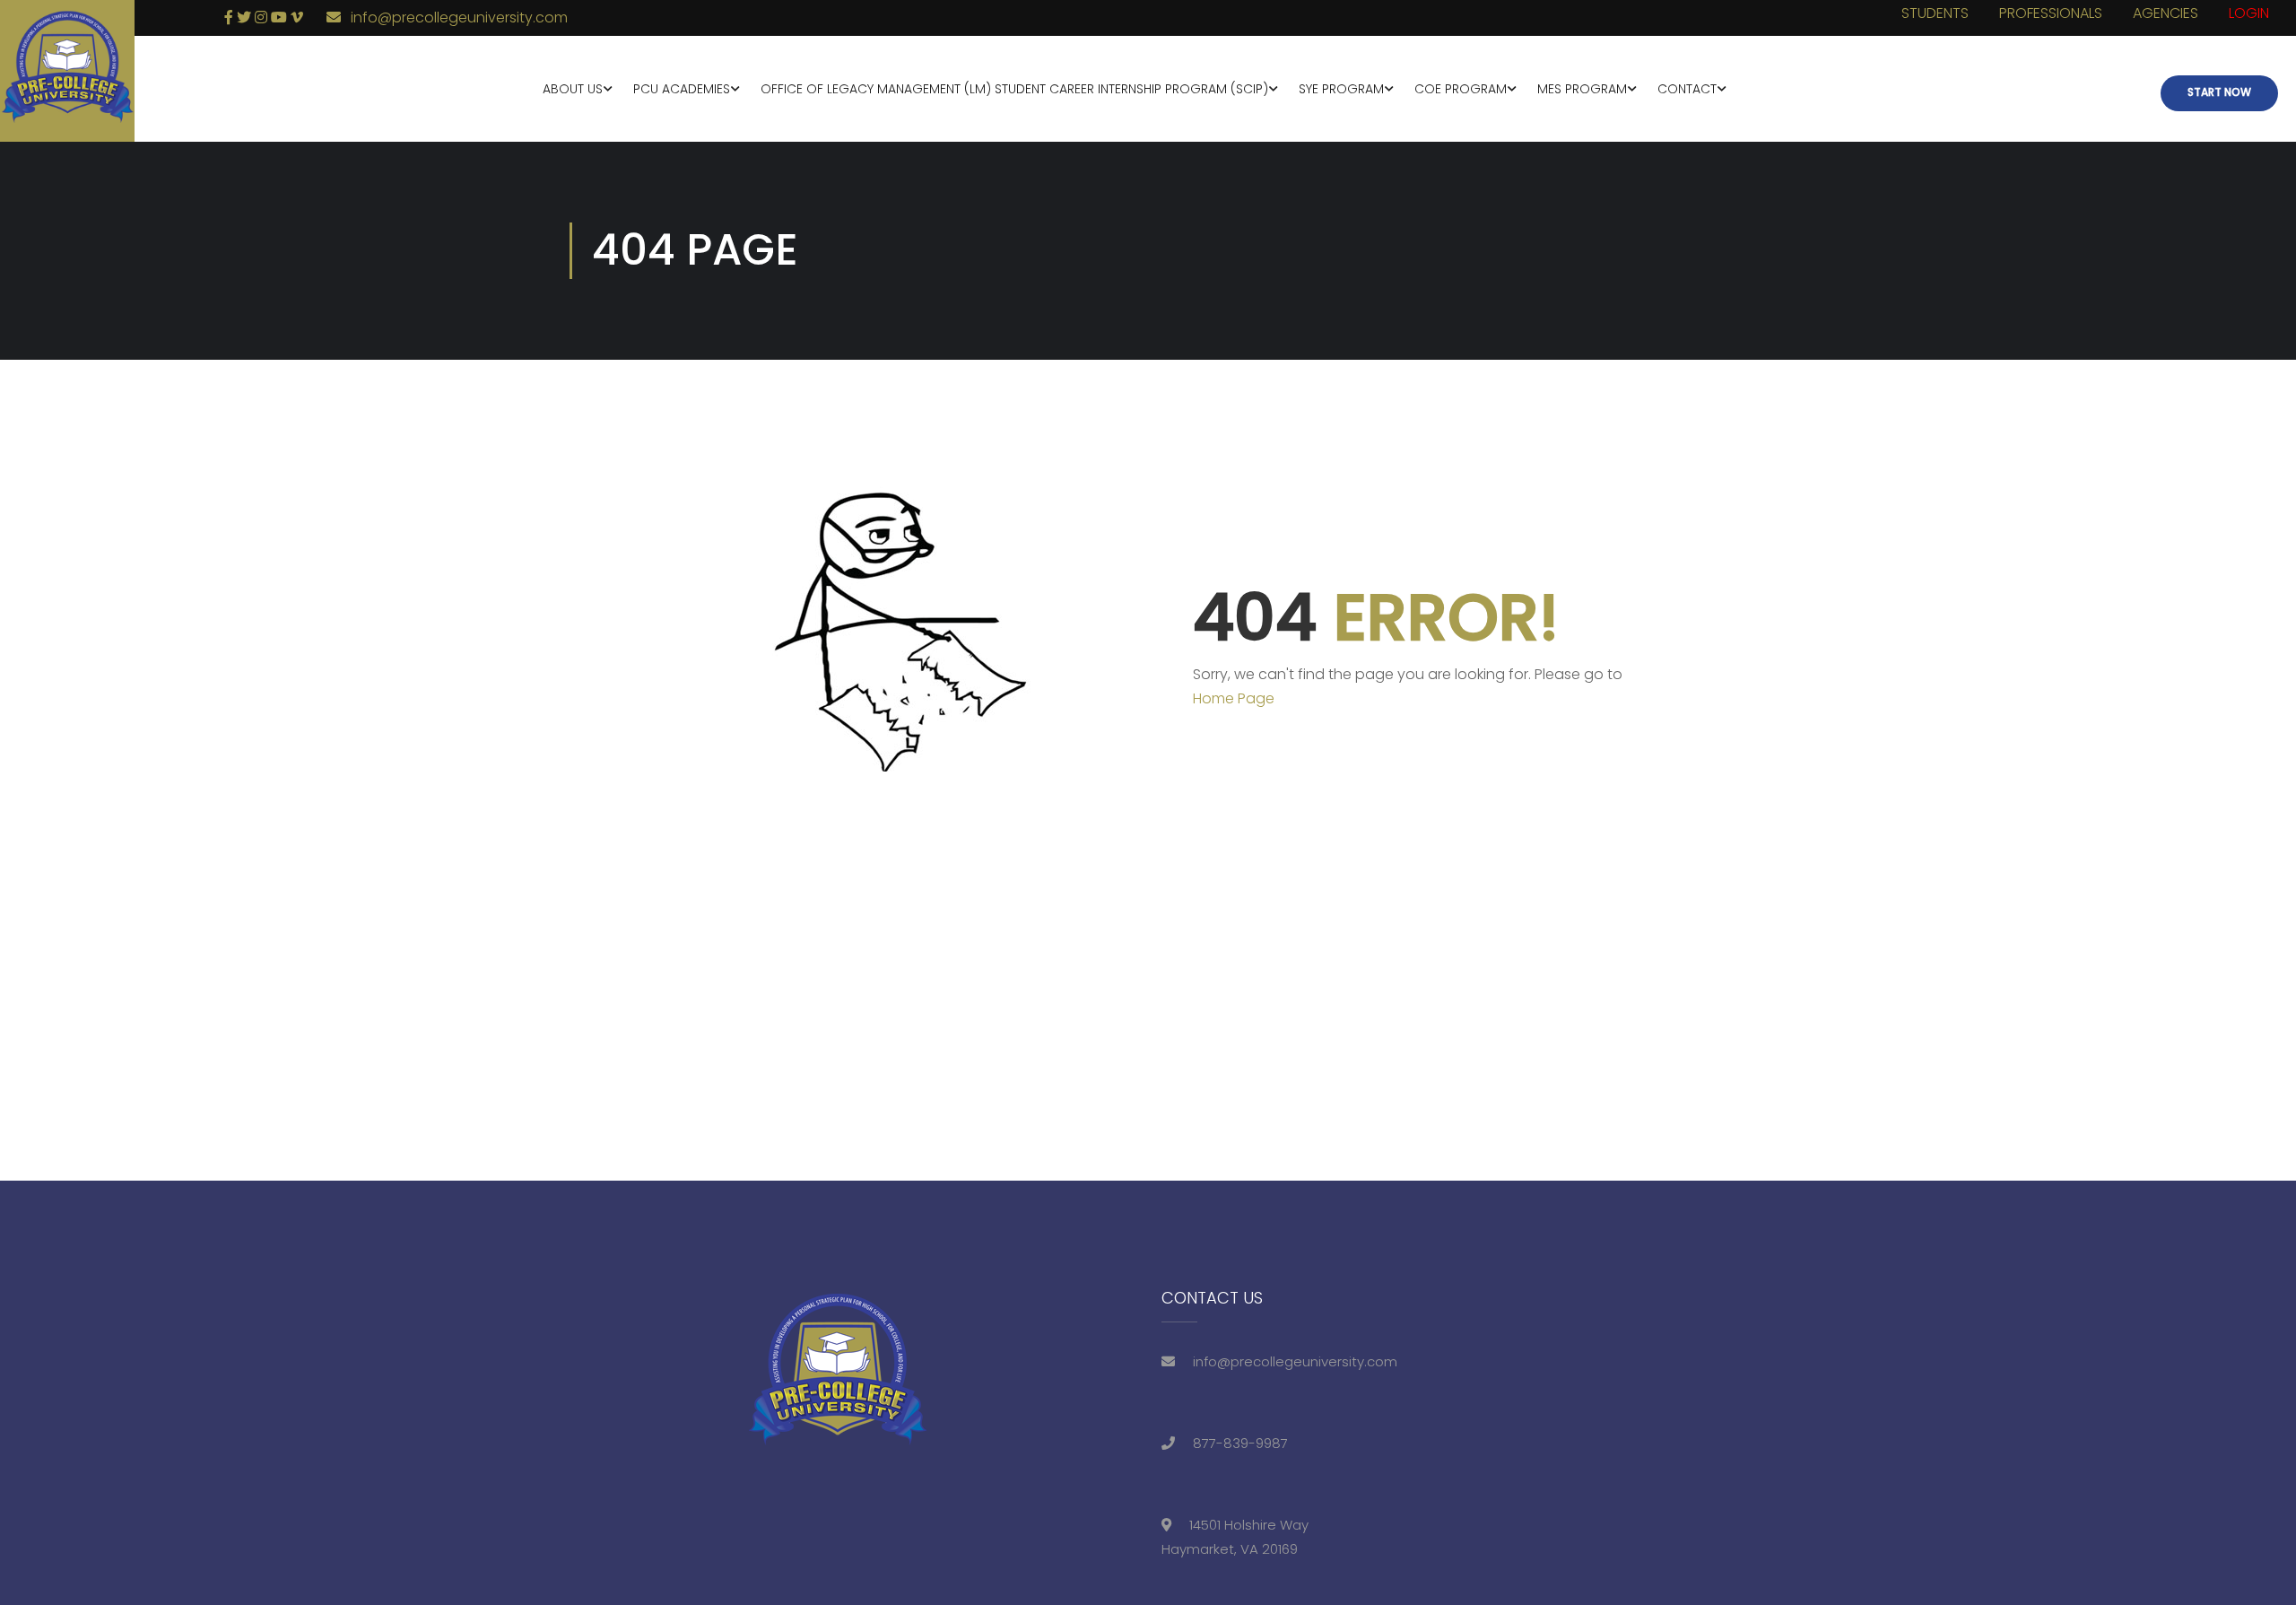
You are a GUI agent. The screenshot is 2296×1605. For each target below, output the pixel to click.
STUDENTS (1935, 13)
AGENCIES (2166, 13)
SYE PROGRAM (1341, 89)
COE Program (1461, 89)
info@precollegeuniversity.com (459, 17)
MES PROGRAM (1582, 89)
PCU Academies (682, 89)
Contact (1687, 89)
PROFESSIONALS (2051, 13)
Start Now (2219, 92)
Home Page (1234, 698)
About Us (573, 89)
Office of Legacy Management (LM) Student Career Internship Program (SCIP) (1014, 89)
